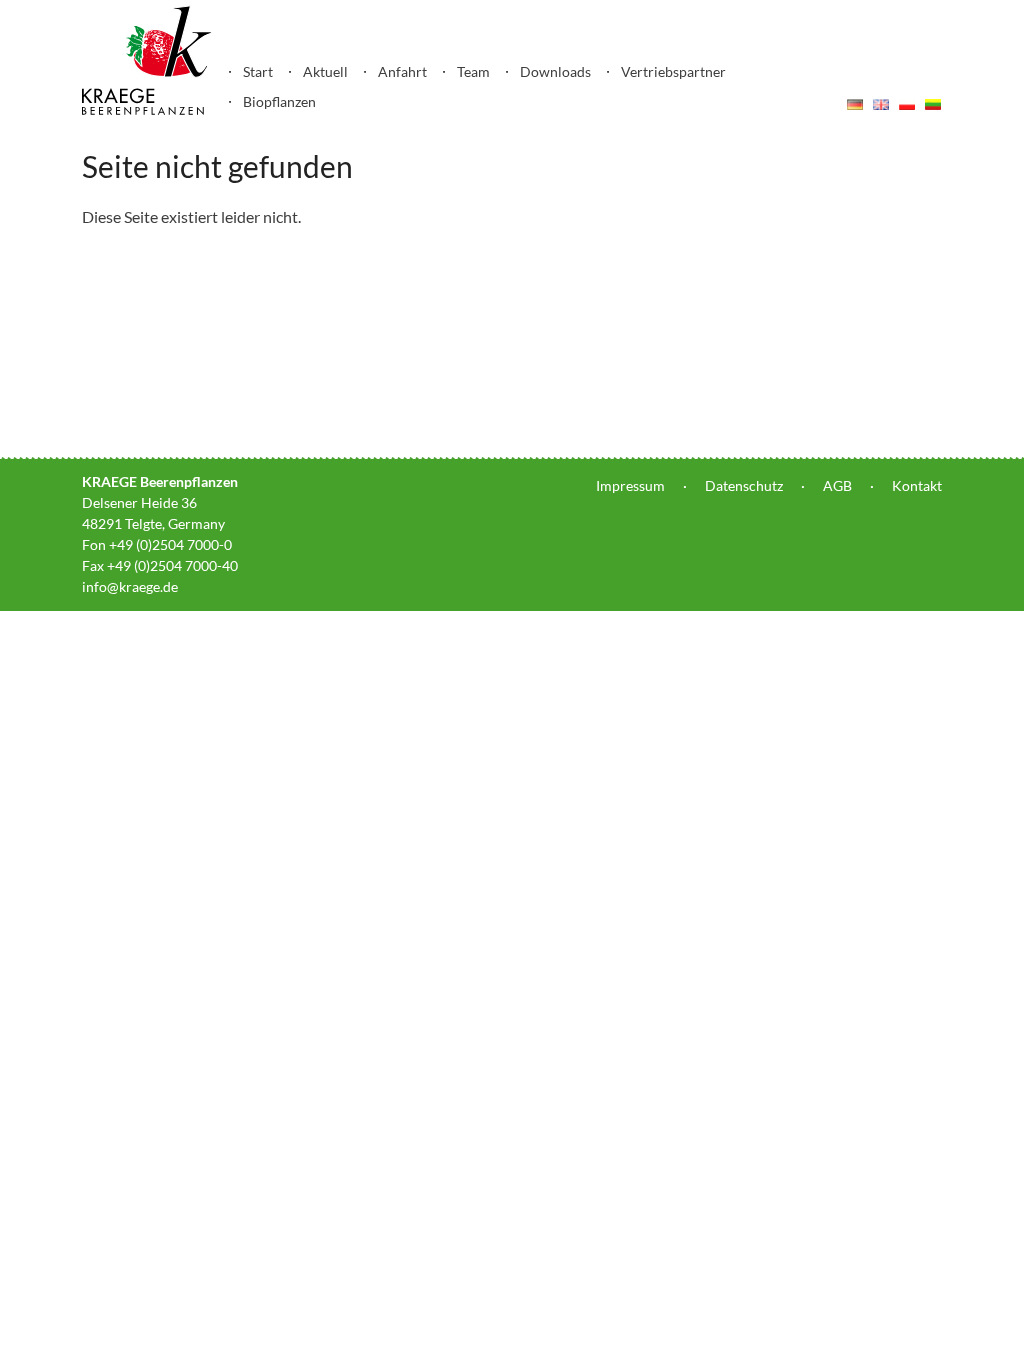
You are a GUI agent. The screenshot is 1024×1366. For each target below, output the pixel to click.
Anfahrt (402, 71)
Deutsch (855, 104)
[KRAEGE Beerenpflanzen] (147, 109)
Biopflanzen (279, 101)
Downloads (555, 71)
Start (258, 71)
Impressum (630, 485)
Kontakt (917, 485)
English (881, 104)
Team (473, 71)
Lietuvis (933, 104)
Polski (907, 104)
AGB (837, 485)
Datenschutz (744, 485)
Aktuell (325, 71)
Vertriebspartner (673, 71)
